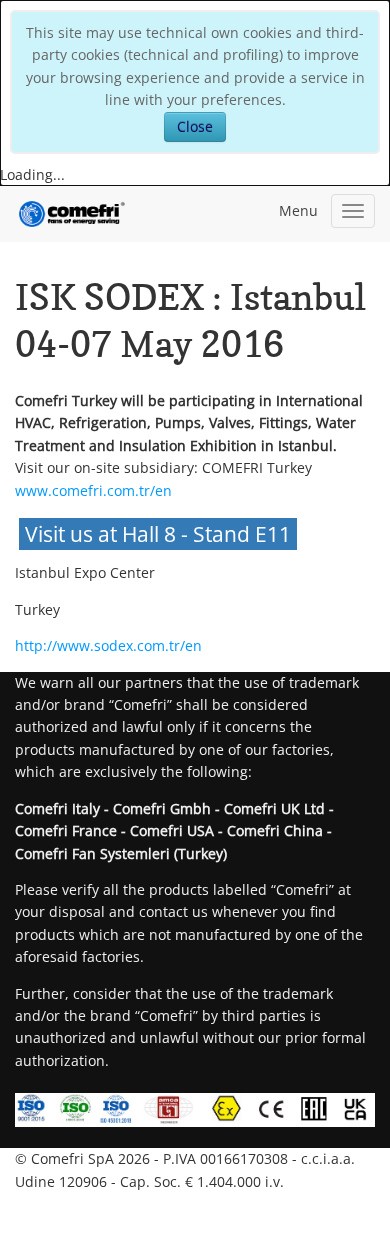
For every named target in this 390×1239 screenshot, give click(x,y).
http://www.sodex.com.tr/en (108, 645)
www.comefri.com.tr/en (93, 490)
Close (195, 126)
